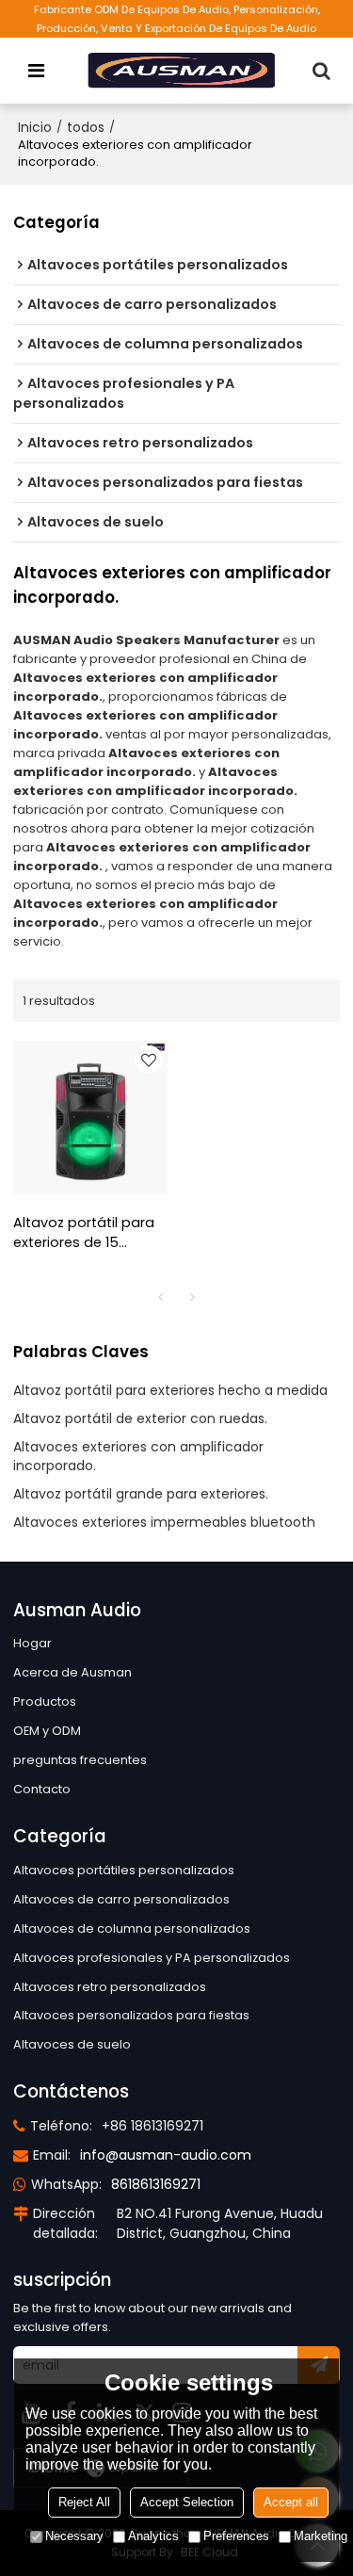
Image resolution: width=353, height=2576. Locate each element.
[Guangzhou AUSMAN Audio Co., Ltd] (182, 71)
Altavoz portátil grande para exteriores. (141, 1494)
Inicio (35, 127)
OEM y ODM (47, 1731)
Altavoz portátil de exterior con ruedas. (140, 1418)
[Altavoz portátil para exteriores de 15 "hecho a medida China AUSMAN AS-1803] (90, 1118)
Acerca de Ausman (72, 1672)
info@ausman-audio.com (166, 2155)
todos (86, 127)
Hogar (32, 1643)
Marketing (321, 2536)
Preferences (236, 2536)
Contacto (42, 1789)
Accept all (291, 2502)
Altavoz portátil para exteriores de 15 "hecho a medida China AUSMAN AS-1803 (84, 1233)
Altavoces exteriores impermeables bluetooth (164, 1522)
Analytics (153, 2536)
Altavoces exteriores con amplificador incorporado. (138, 1456)
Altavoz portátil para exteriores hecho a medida (170, 1390)
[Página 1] (161, 1297)
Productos (45, 1701)
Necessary (74, 2536)
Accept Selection (187, 2502)
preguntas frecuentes (80, 1760)
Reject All (84, 2502)
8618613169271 (156, 2184)
